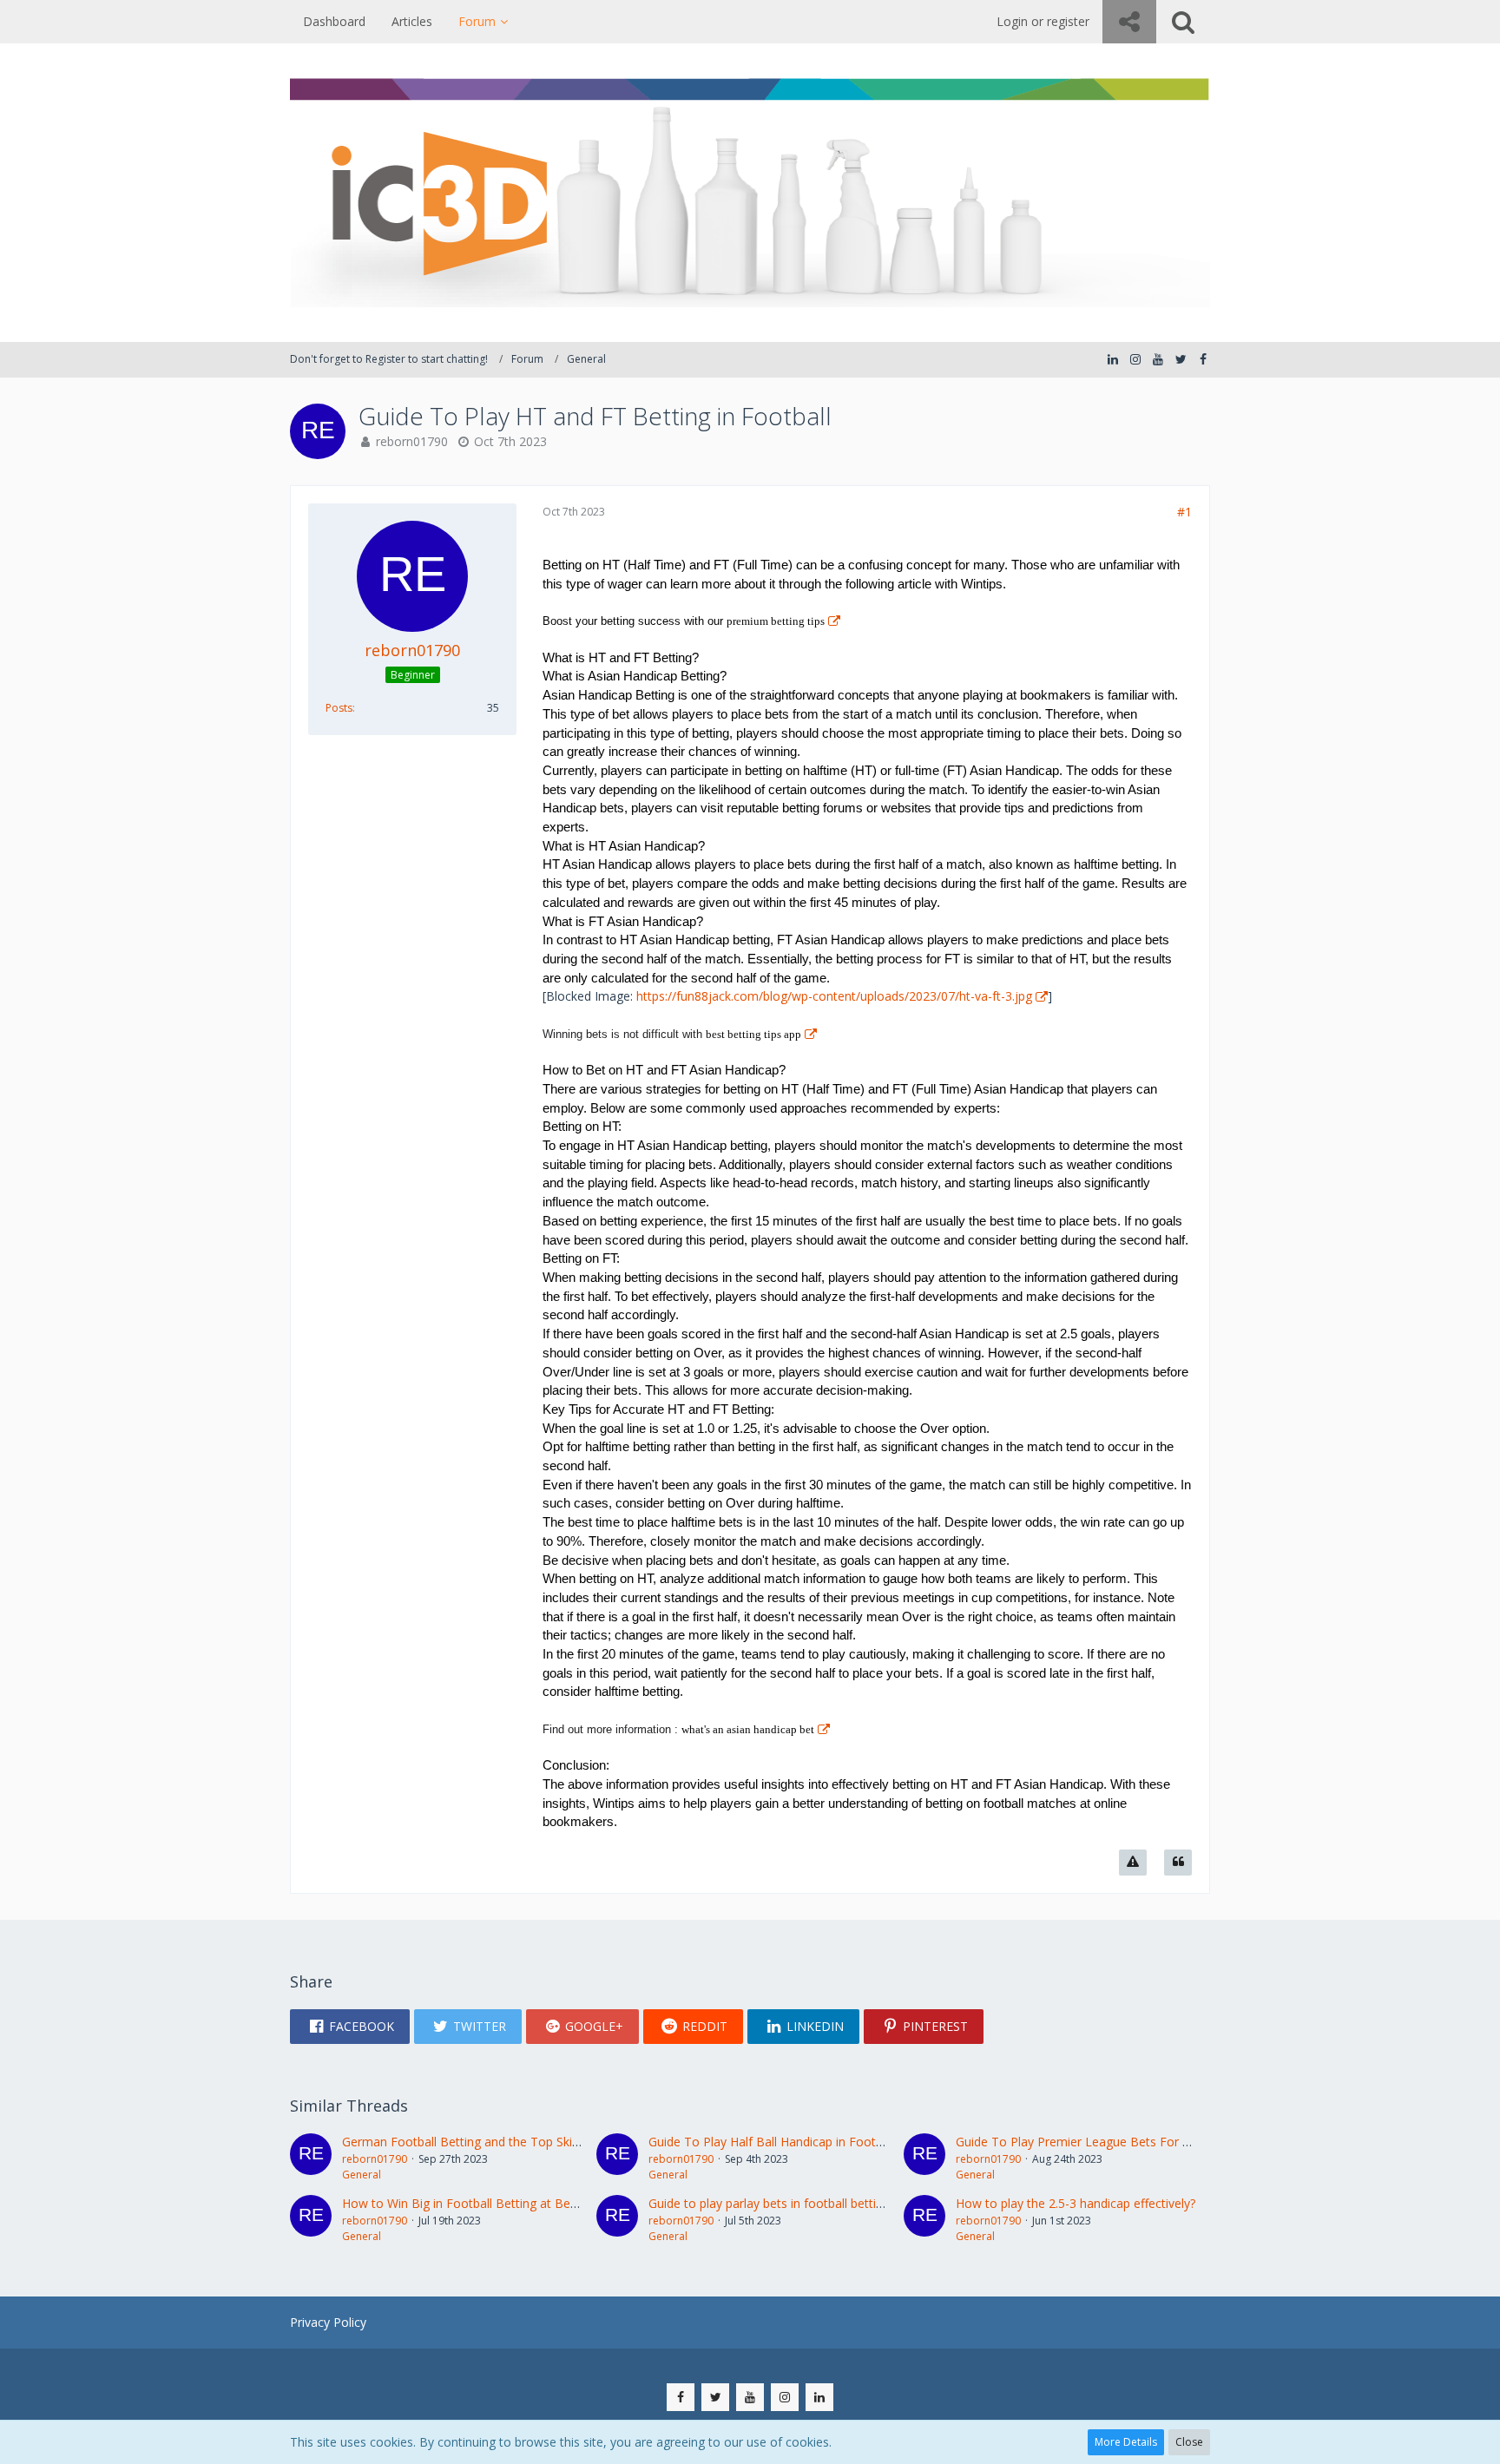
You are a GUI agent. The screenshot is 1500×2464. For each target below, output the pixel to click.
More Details (1126, 2442)
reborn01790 (412, 441)
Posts (339, 708)
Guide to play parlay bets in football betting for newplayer (809, 2203)
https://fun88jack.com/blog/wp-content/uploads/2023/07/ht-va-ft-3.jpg (834, 996)
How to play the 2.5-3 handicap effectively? (1076, 2203)
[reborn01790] (311, 2158)
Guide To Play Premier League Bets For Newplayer (1099, 2142)
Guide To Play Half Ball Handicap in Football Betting (794, 2142)
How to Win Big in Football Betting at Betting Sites (484, 2203)
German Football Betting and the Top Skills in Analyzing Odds (514, 2142)
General (362, 2175)
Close (1189, 2442)
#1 (1184, 512)
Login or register (1043, 21)
